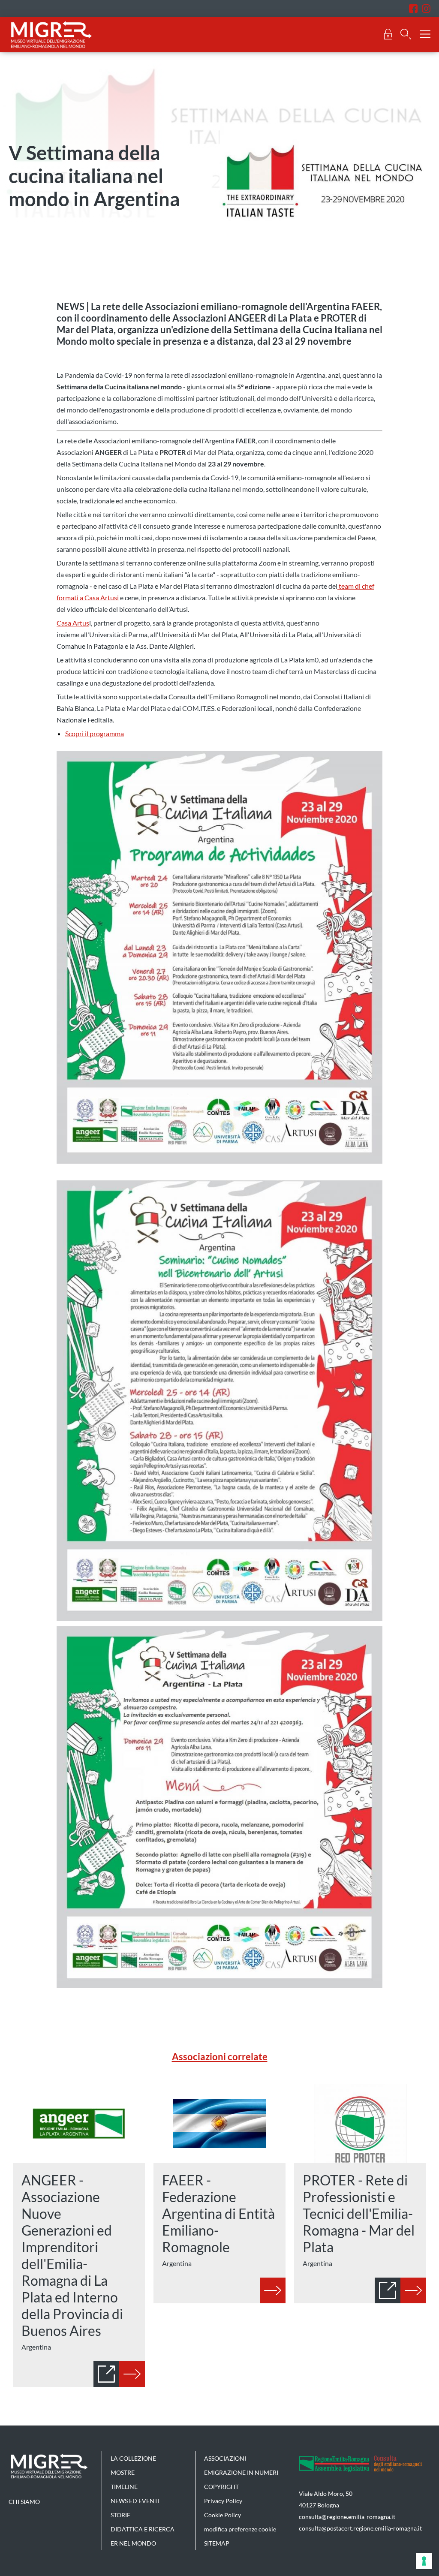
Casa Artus (73, 623)
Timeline (124, 2487)
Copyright (221, 2487)
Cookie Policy (223, 2515)
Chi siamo (24, 2502)
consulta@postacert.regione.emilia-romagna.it (360, 2528)
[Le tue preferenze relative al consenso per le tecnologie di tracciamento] (424, 2561)
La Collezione (133, 2458)
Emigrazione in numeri (241, 2472)
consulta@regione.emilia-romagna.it (347, 2517)
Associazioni (225, 2458)
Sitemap (217, 2543)
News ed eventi (135, 2501)
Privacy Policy (223, 2501)
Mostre (123, 2472)
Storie (120, 2515)
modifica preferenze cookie (240, 2529)
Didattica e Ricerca (143, 2529)
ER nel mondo (133, 2543)
